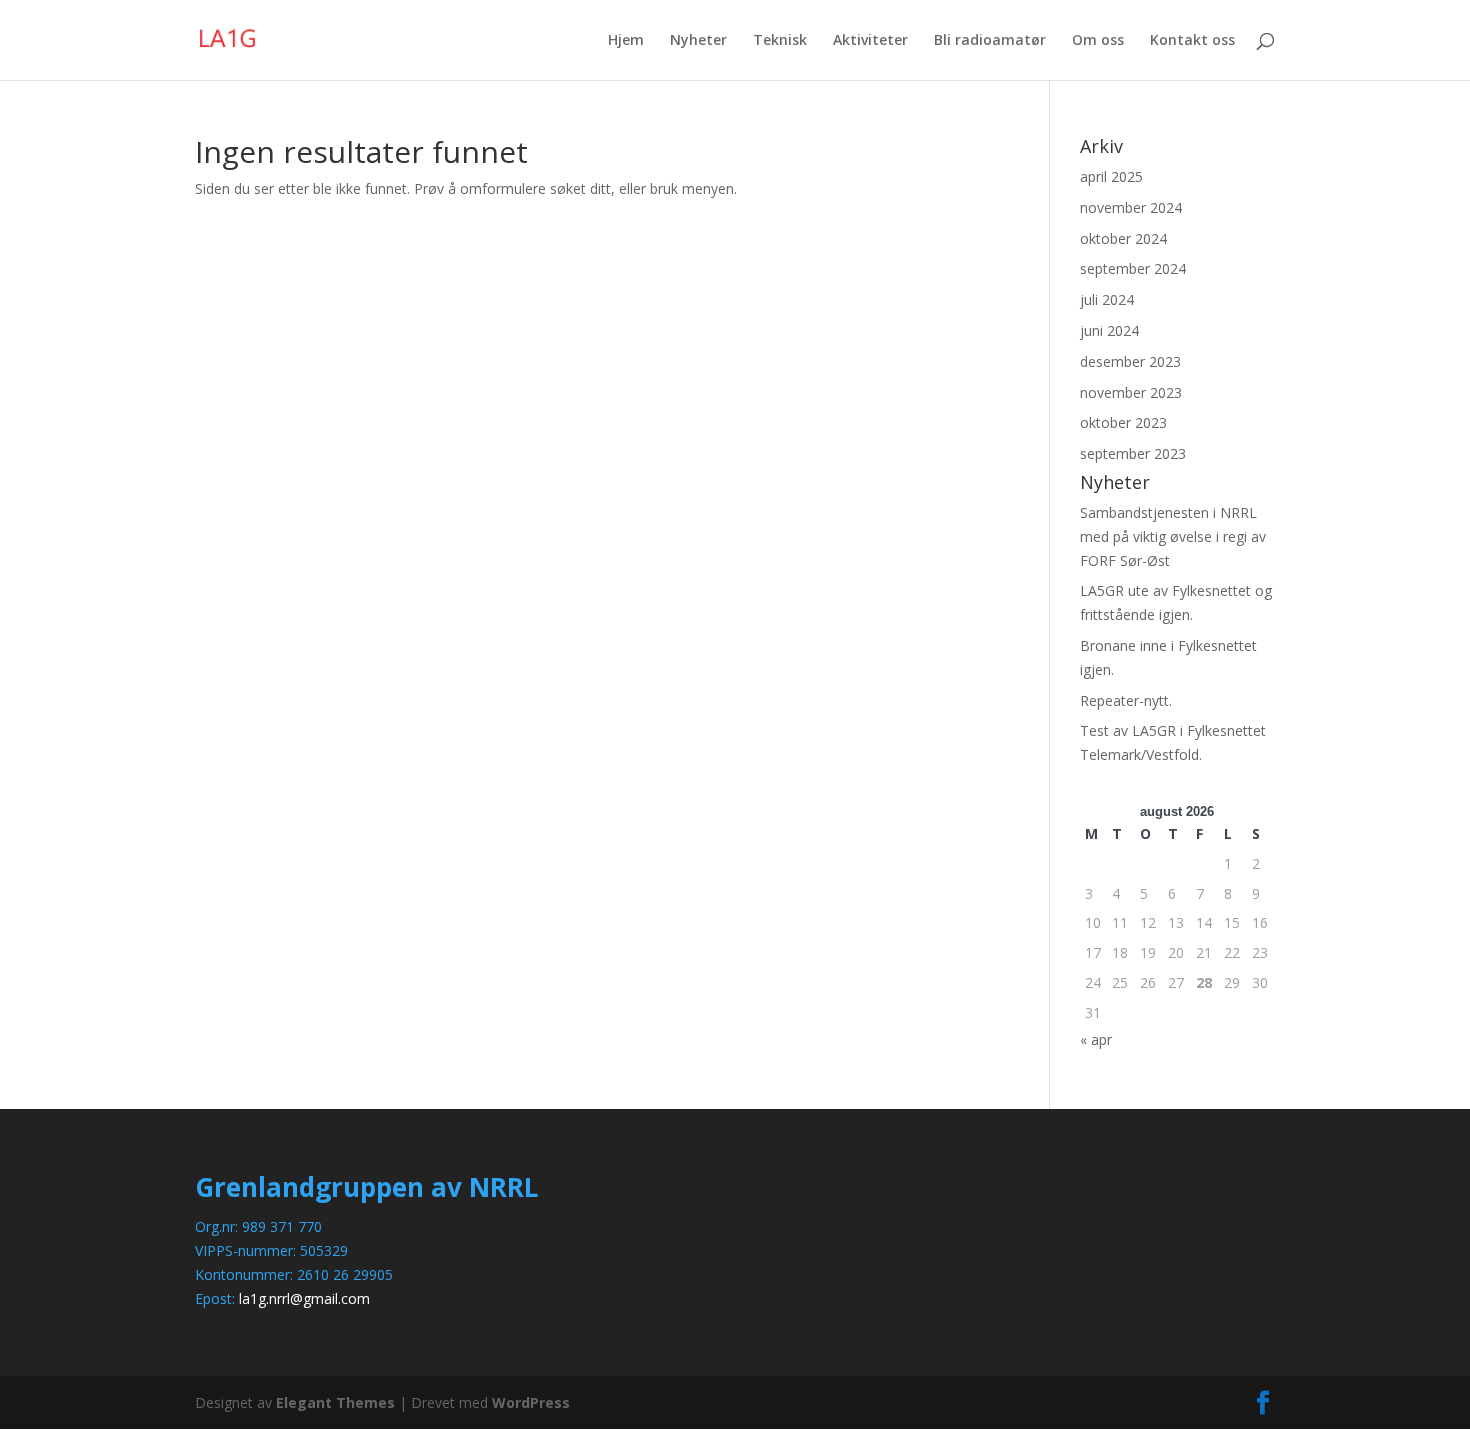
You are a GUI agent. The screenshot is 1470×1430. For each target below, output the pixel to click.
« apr (1096, 1039)
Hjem (626, 41)
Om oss (1098, 41)
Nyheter (698, 41)
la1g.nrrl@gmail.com (304, 1298)
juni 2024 (1109, 330)
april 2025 (1111, 176)
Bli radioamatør (990, 41)
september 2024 (1133, 268)
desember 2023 (1130, 361)
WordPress (531, 1402)
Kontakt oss (1192, 41)
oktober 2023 (1123, 422)
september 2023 (1133, 453)
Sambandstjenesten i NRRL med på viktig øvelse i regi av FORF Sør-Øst (1173, 536)
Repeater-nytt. (1126, 700)
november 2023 (1131, 392)
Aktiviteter (870, 41)
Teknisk (780, 41)
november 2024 (1131, 207)
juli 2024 (1107, 299)
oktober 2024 (1123, 238)
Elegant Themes (335, 1402)
